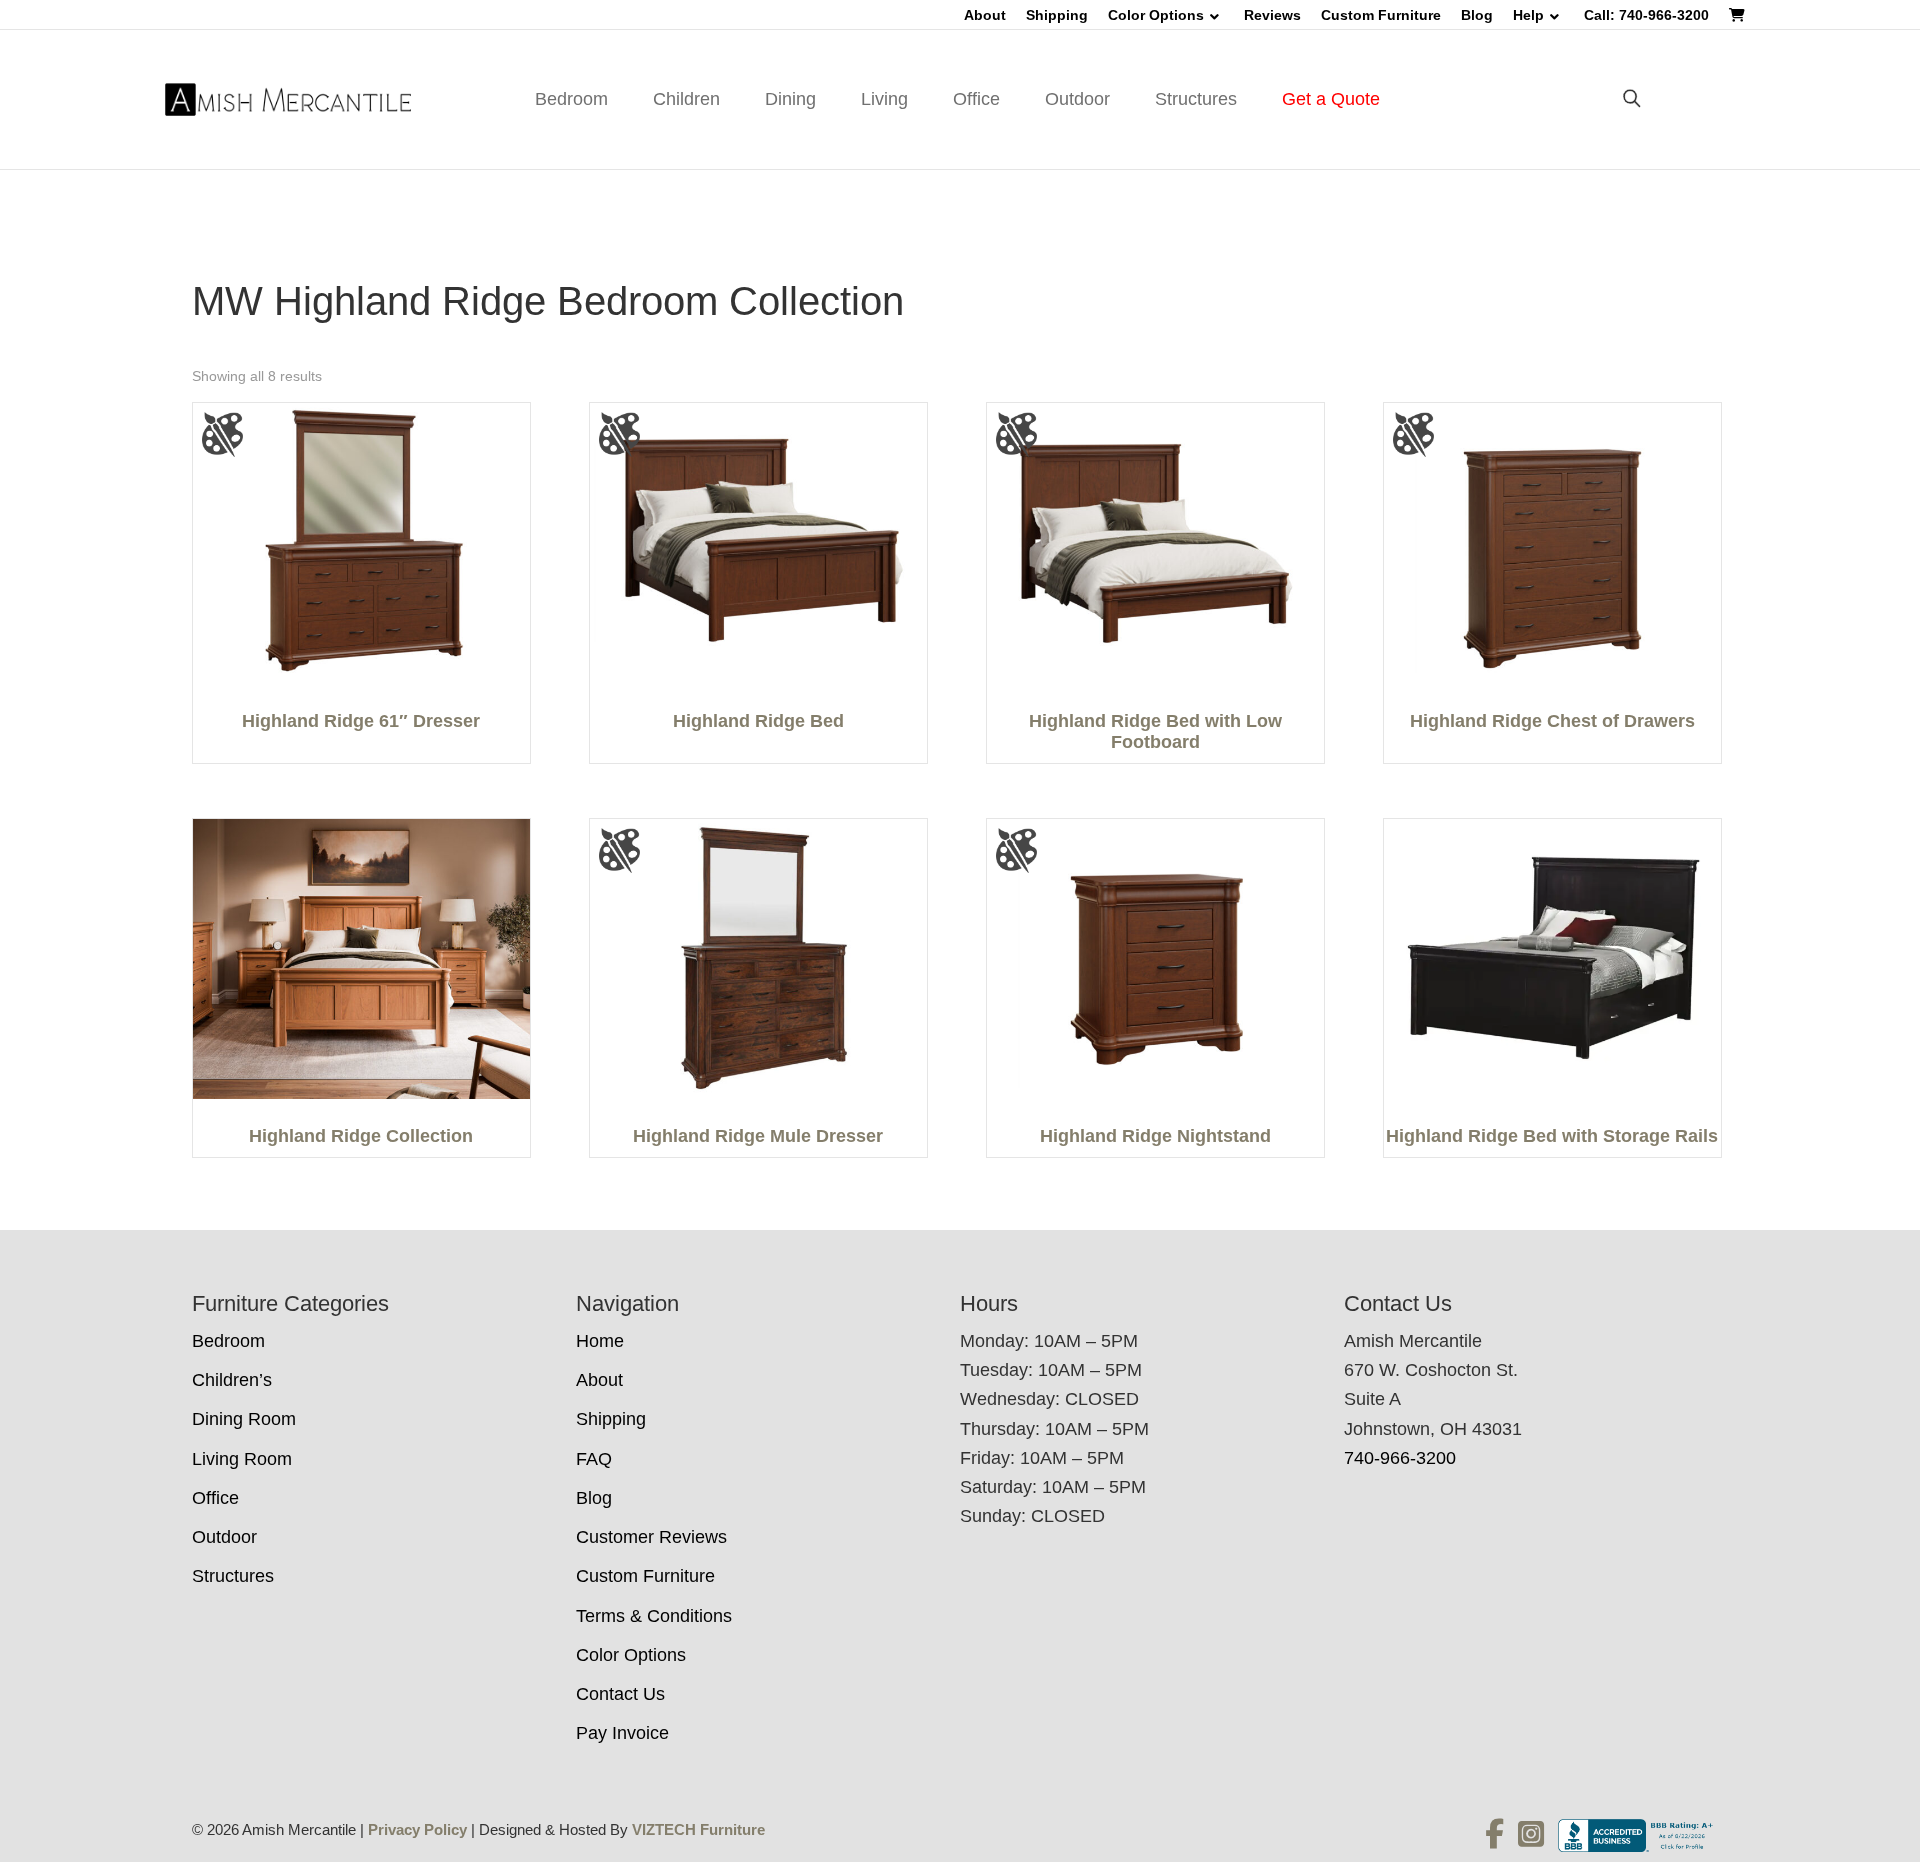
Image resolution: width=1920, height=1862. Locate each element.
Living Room (242, 1459)
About (985, 15)
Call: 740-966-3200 (1646, 15)
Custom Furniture (1381, 15)
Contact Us (620, 1694)
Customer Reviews (651, 1537)
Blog (1477, 15)
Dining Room (244, 1419)
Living (884, 99)
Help (1528, 15)
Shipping (1057, 15)
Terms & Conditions (654, 1616)
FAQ (594, 1459)
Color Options (1156, 15)
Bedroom (571, 99)
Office (976, 99)
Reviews (1272, 15)
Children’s (232, 1380)
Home (600, 1341)
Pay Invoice (622, 1733)
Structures (1196, 99)
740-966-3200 (1400, 1458)
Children (686, 99)
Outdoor (1077, 99)
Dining (790, 99)
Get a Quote (1331, 99)
